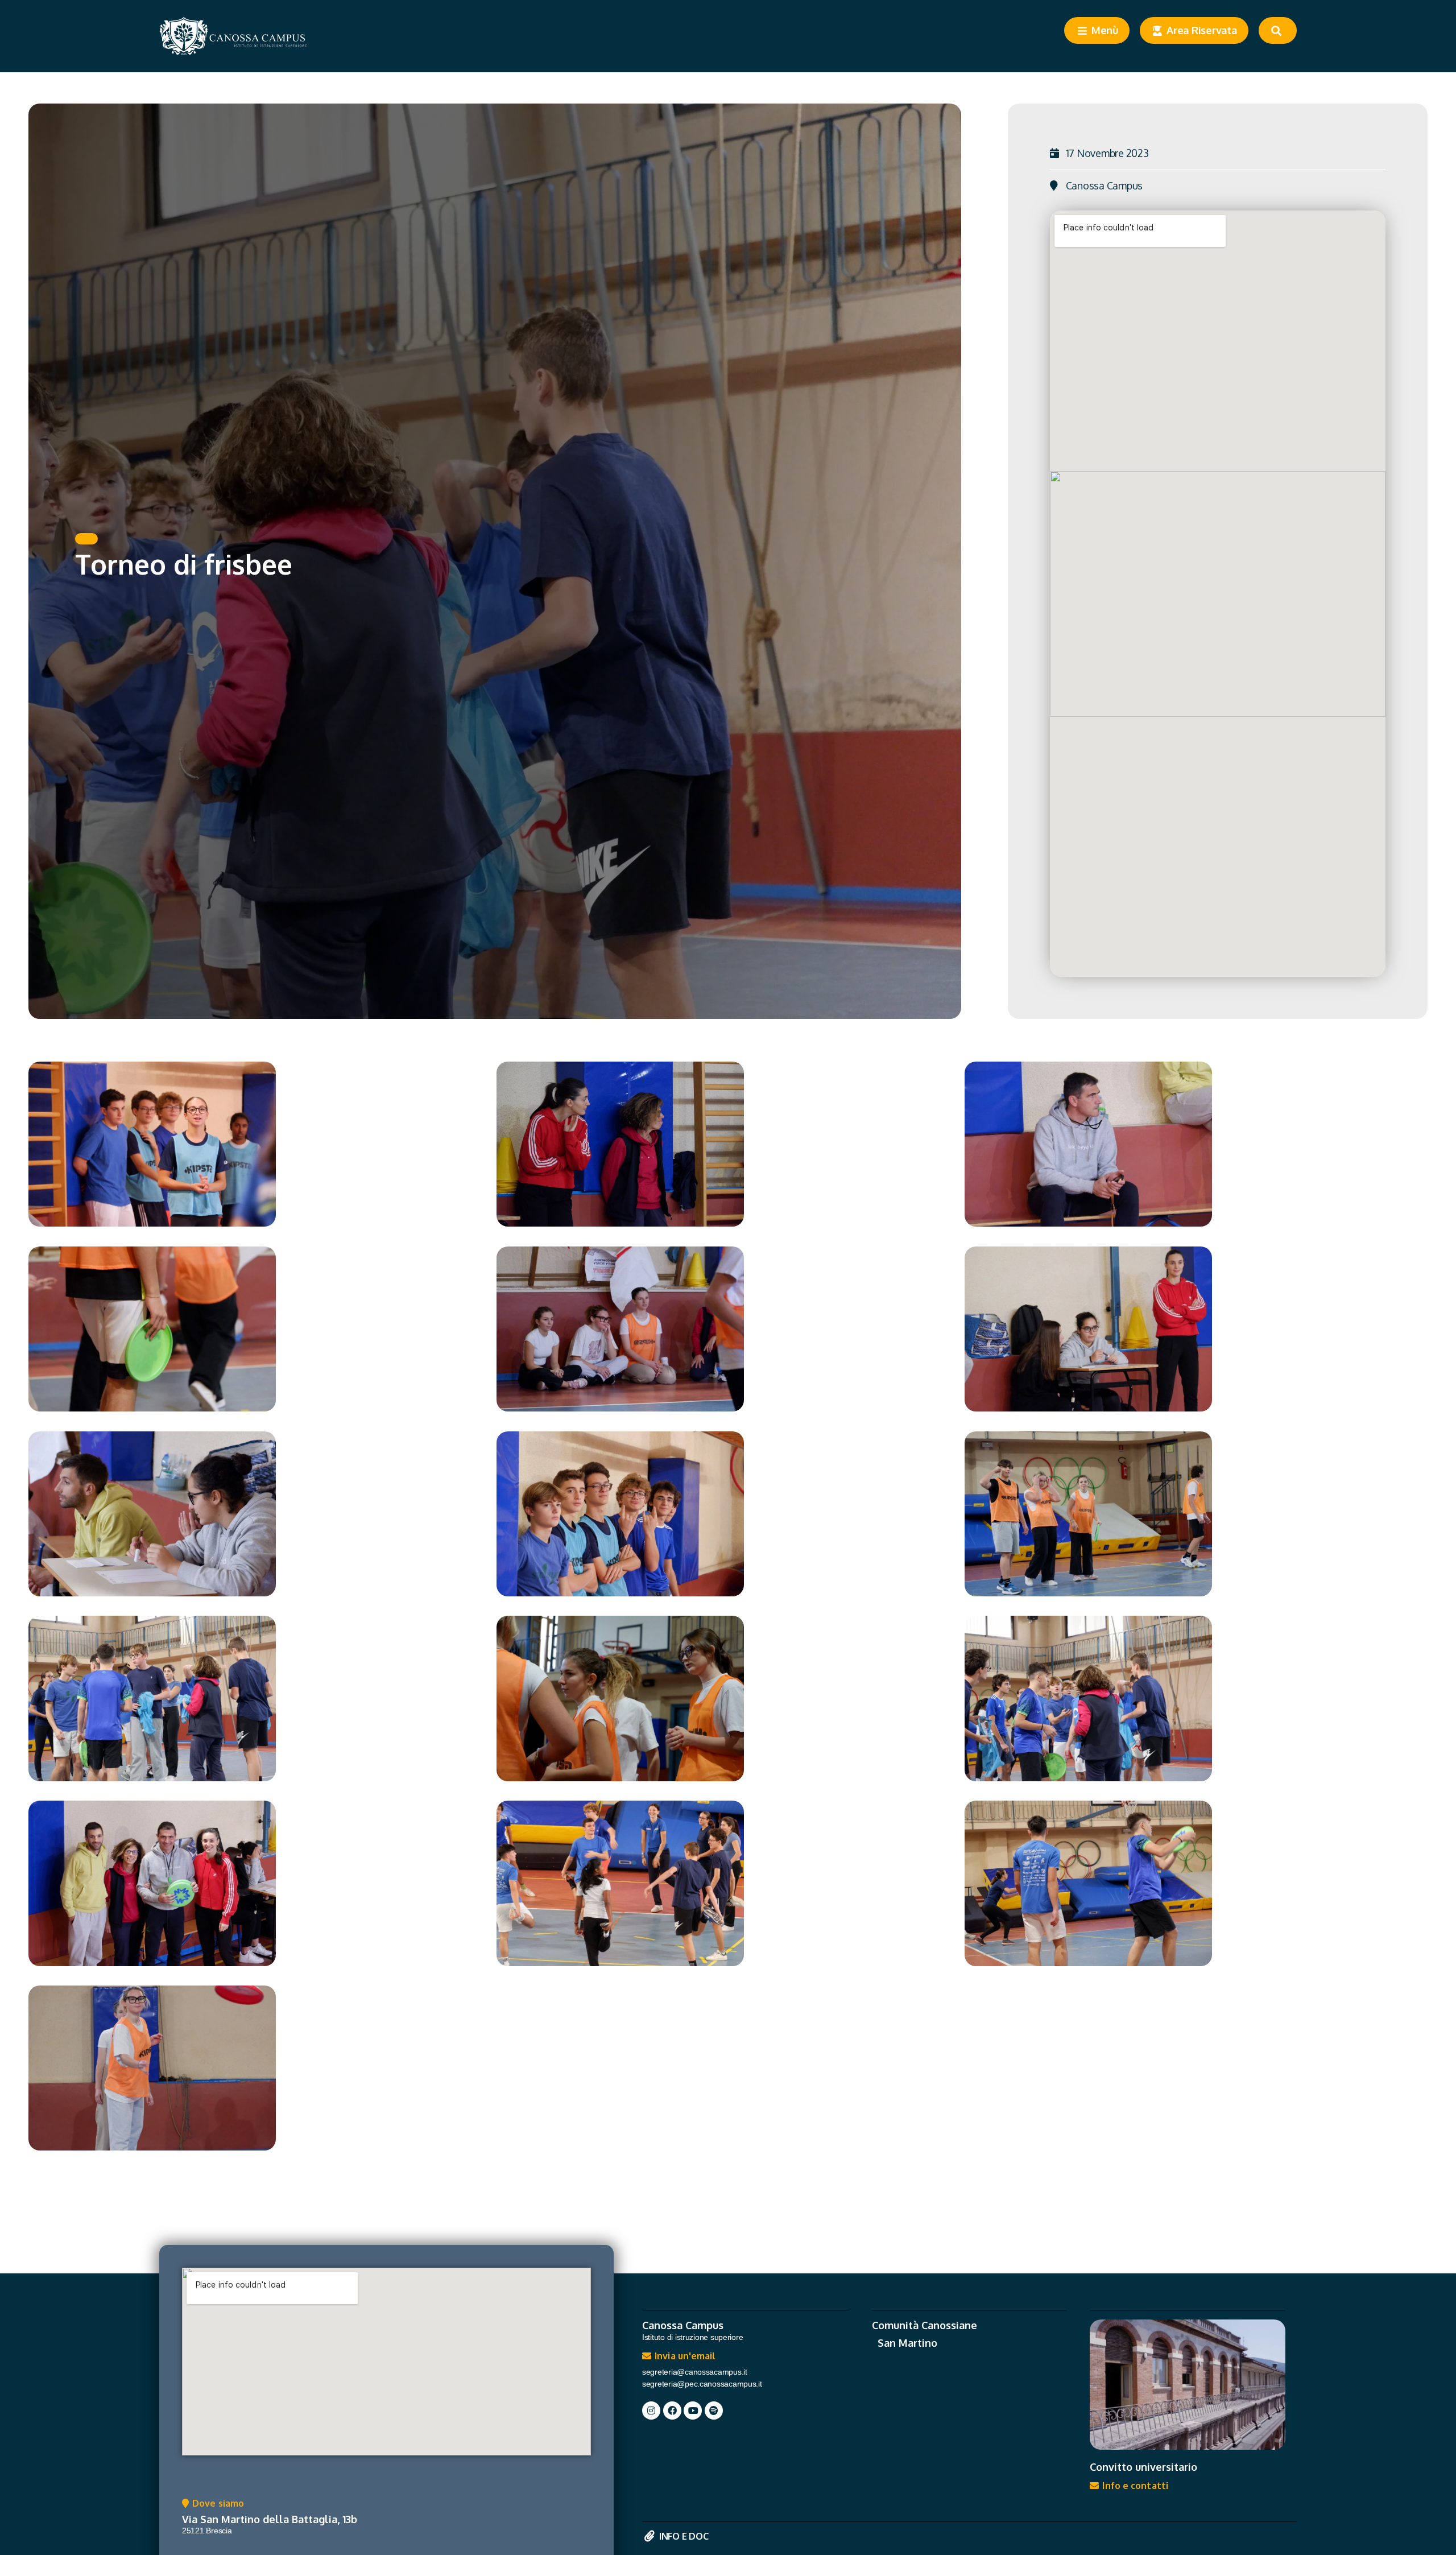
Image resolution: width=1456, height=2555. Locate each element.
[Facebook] (672, 2410)
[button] (86, 539)
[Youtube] (693, 2410)
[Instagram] (651, 2410)
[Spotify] (714, 2410)
